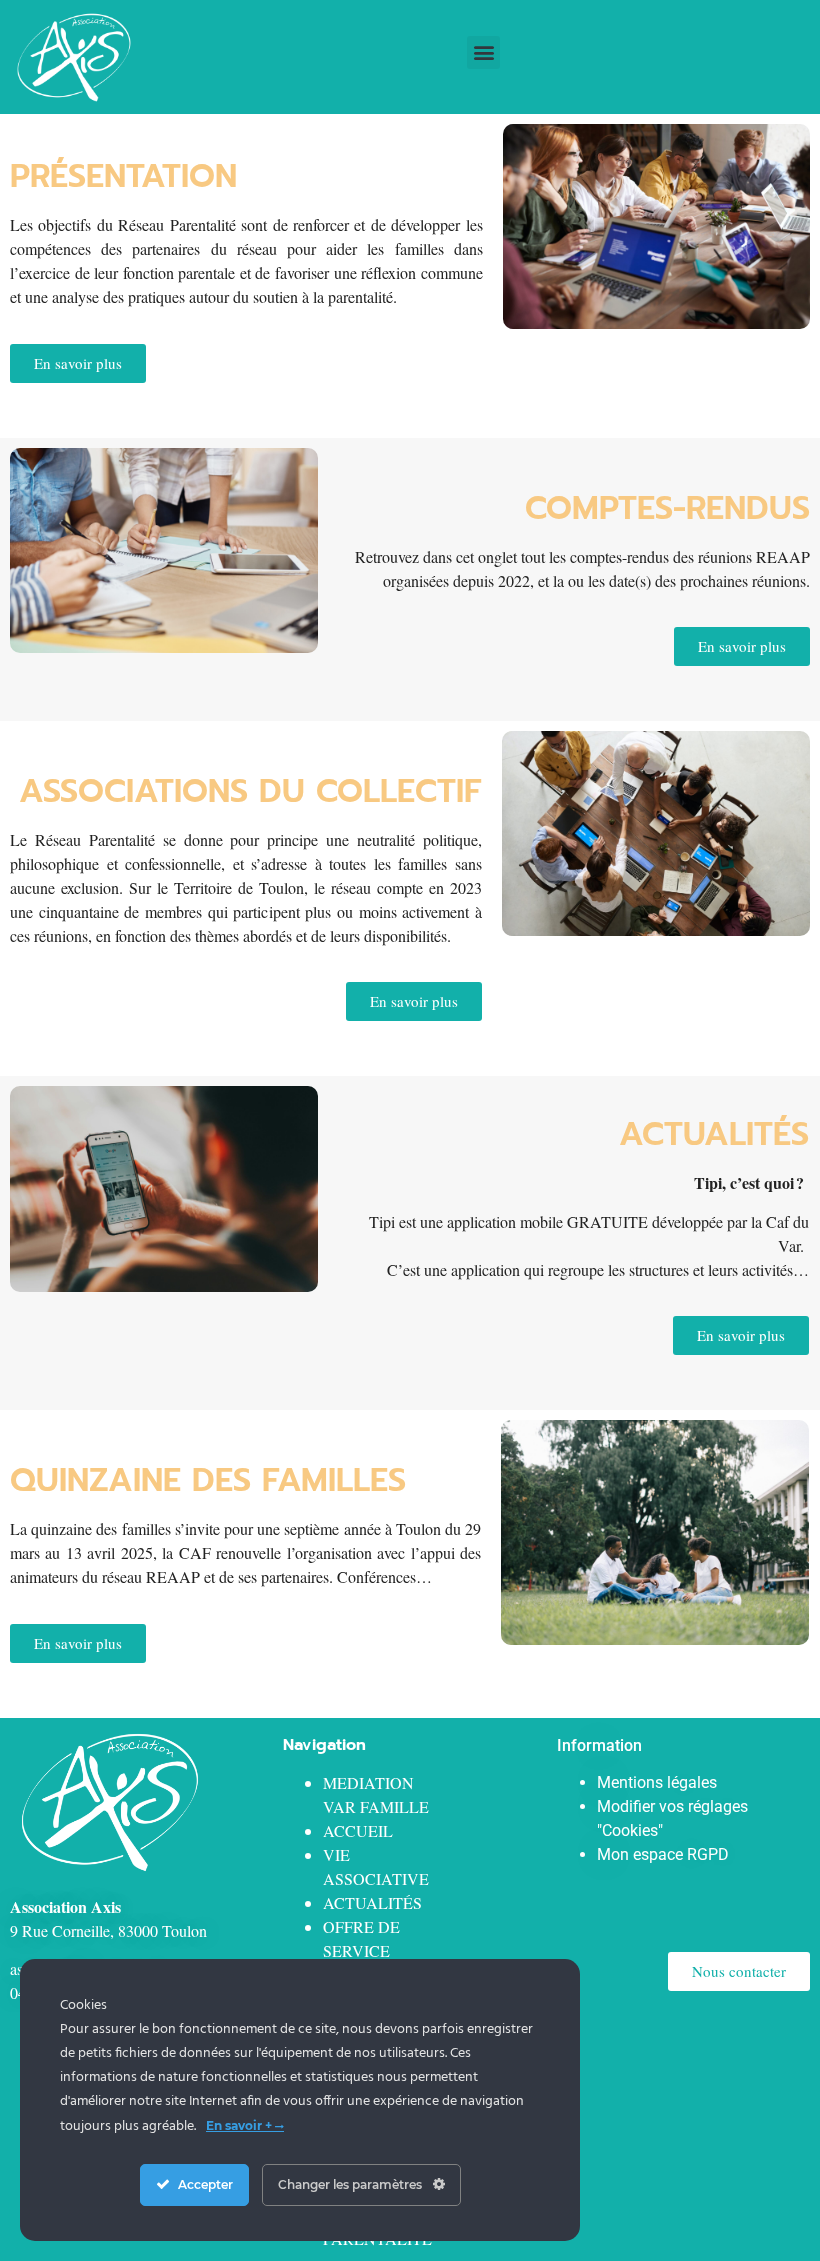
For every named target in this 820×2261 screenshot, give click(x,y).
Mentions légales (657, 1782)
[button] (483, 52)
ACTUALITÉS (372, 1902)
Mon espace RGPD (663, 1854)
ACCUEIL (358, 1830)
